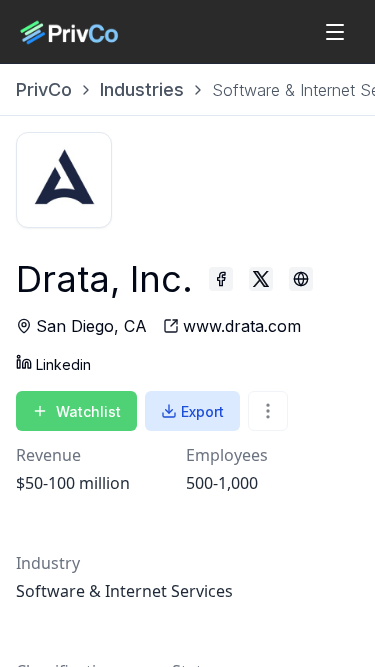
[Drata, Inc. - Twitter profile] (261, 279)
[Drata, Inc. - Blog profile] (301, 279)
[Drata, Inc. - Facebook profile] (221, 279)
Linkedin (63, 364)
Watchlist (88, 411)
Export (202, 411)
